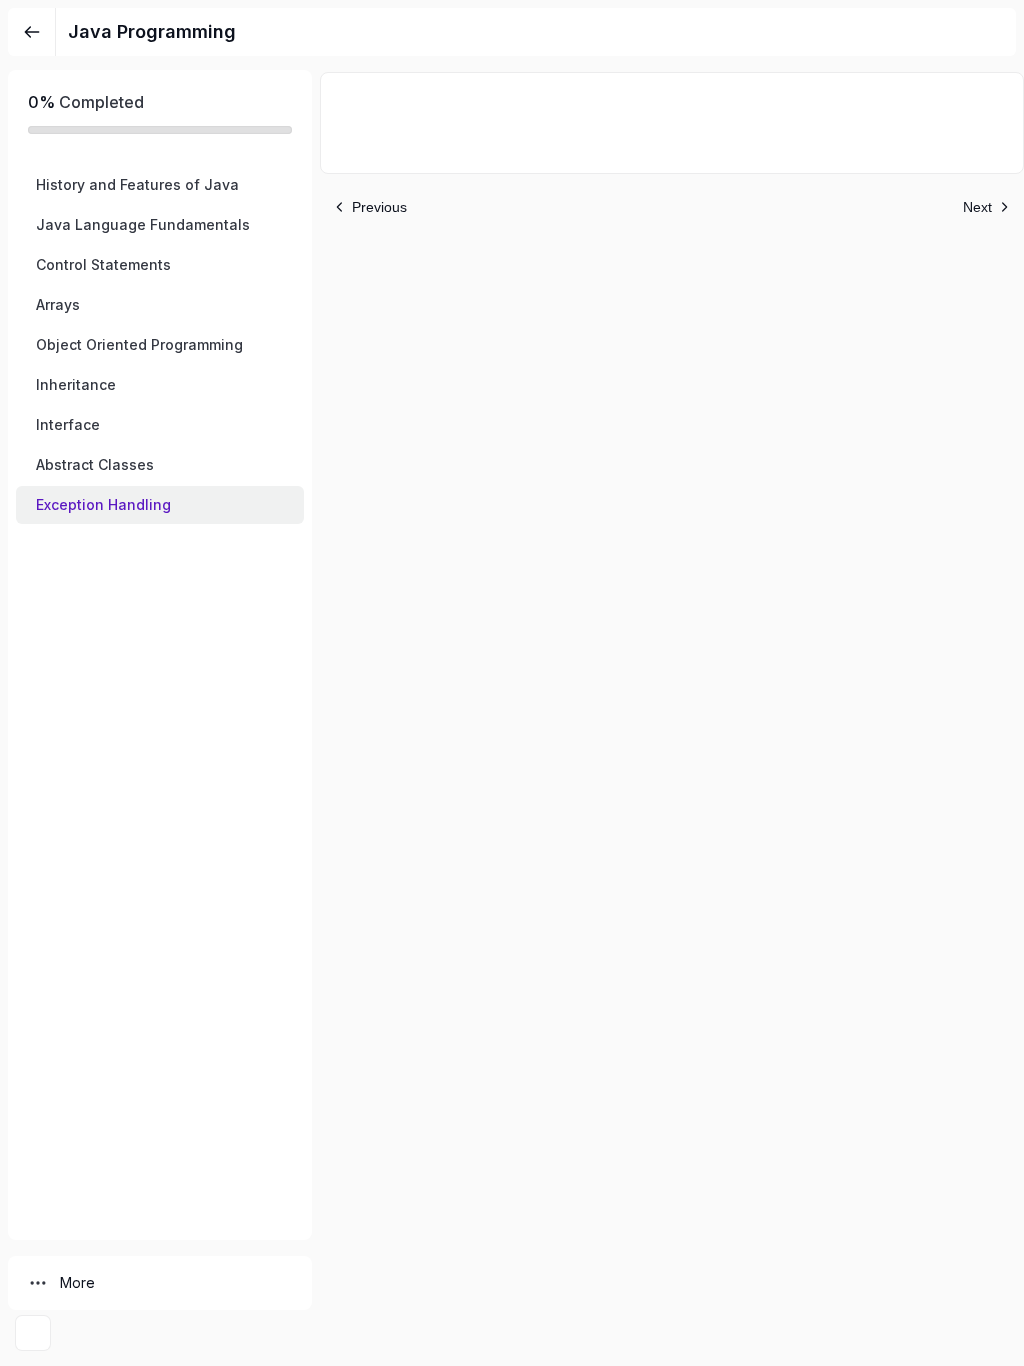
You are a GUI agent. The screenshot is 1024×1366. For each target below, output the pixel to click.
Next (977, 207)
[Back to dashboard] (32, 32)
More (77, 1282)
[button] (160, 185)
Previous (379, 207)
